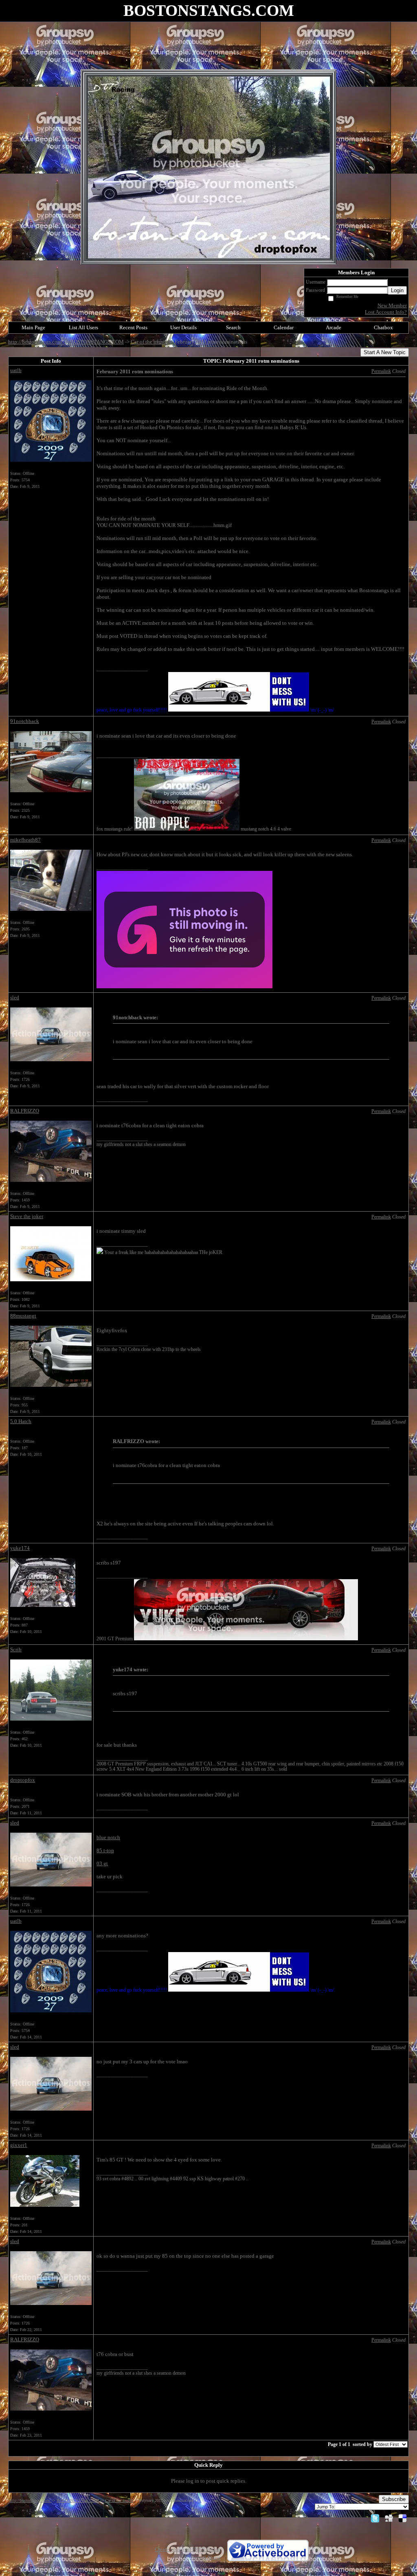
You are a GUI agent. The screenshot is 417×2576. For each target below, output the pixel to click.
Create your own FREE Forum (188, 2549)
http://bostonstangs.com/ (36, 342)
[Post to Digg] (389, 2518)
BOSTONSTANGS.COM (97, 342)
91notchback (25, 721)
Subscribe (394, 2499)
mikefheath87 (25, 840)
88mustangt (23, 1316)
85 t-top (105, 1850)
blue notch (108, 1837)
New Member (392, 305)
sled (15, 997)
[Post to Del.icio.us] (403, 2518)
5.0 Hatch (21, 1421)
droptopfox (23, 1780)
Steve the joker (27, 1216)
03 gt (102, 1863)
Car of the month (149, 342)
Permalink (381, 371)
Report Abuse (206, 2557)
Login (397, 290)
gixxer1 (19, 2145)
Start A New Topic (385, 352)
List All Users (83, 327)
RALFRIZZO (25, 1111)
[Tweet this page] (375, 2518)
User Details (183, 327)
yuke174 (20, 1548)
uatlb (16, 370)
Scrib (16, 1649)
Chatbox (383, 327)
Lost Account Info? (386, 312)
